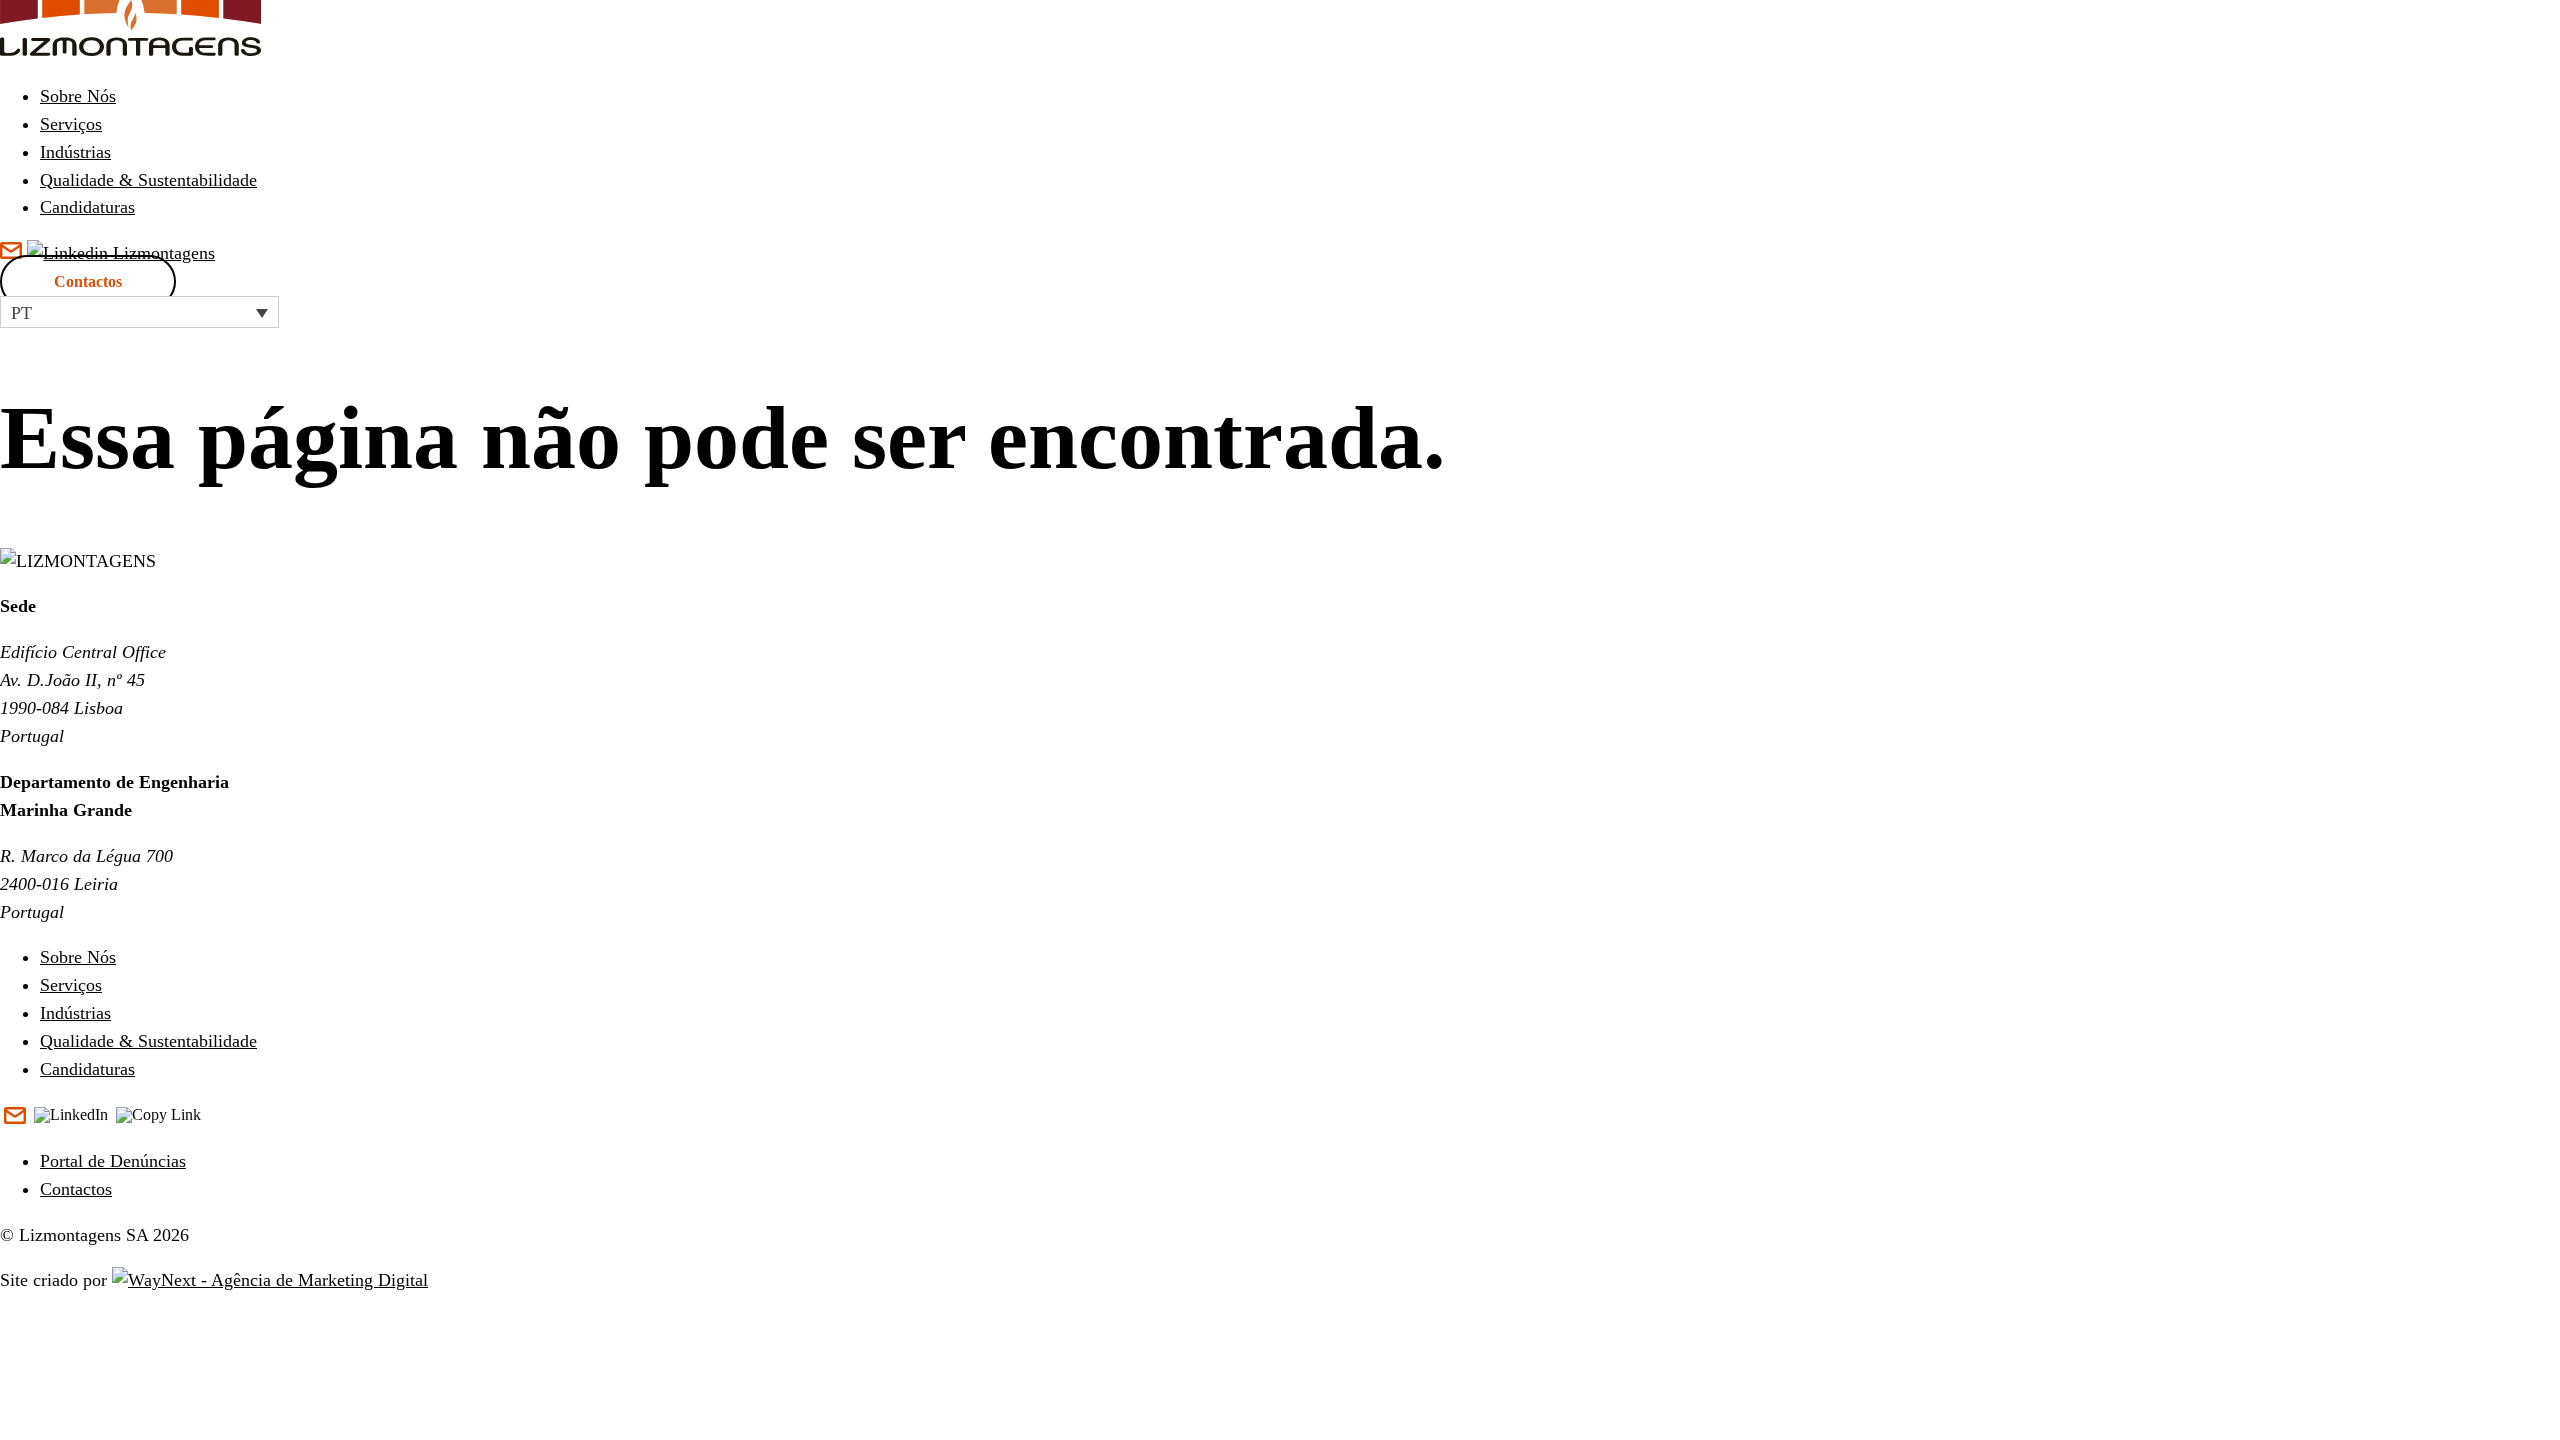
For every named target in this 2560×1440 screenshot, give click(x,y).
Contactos (88, 281)
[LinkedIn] (71, 1116)
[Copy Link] (158, 1116)
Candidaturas (87, 207)
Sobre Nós (78, 96)
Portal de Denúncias (113, 1161)
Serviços (71, 124)
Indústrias (75, 152)
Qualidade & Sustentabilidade (148, 180)
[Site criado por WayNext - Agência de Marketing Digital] (270, 1280)
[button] (139, 312)
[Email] (15, 1117)
